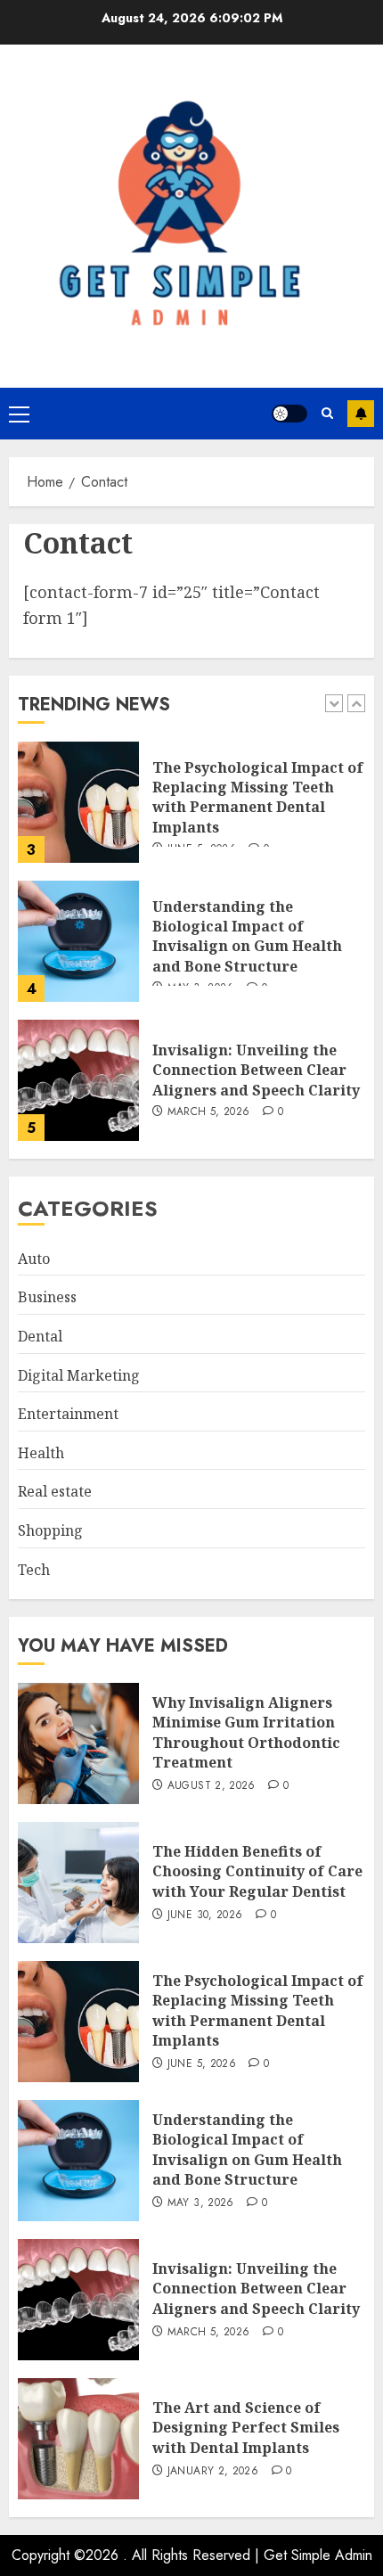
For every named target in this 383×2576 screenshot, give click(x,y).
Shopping (50, 1530)
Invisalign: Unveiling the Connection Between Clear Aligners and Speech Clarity (256, 1070)
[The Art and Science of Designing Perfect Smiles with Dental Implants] (78, 2439)
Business (47, 1297)
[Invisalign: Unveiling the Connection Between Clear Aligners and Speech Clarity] (78, 1080)
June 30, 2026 (205, 1916)
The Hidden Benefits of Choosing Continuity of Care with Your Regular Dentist (257, 1871)
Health (41, 1453)
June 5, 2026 (202, 2064)
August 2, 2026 (212, 1786)
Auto (34, 1259)
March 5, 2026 (209, 1112)
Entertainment (68, 1414)
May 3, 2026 (201, 2203)
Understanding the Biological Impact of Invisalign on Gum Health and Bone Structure (247, 936)
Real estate (55, 1491)
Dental (40, 1336)
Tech (34, 1570)
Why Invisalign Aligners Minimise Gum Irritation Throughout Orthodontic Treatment (246, 1732)
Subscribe (361, 414)
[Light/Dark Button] (289, 414)
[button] (19, 414)
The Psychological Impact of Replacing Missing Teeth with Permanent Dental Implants (258, 797)
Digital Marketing (79, 1375)
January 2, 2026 (213, 2472)
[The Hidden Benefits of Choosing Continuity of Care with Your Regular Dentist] (78, 1883)
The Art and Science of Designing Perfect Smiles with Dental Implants (246, 2428)
